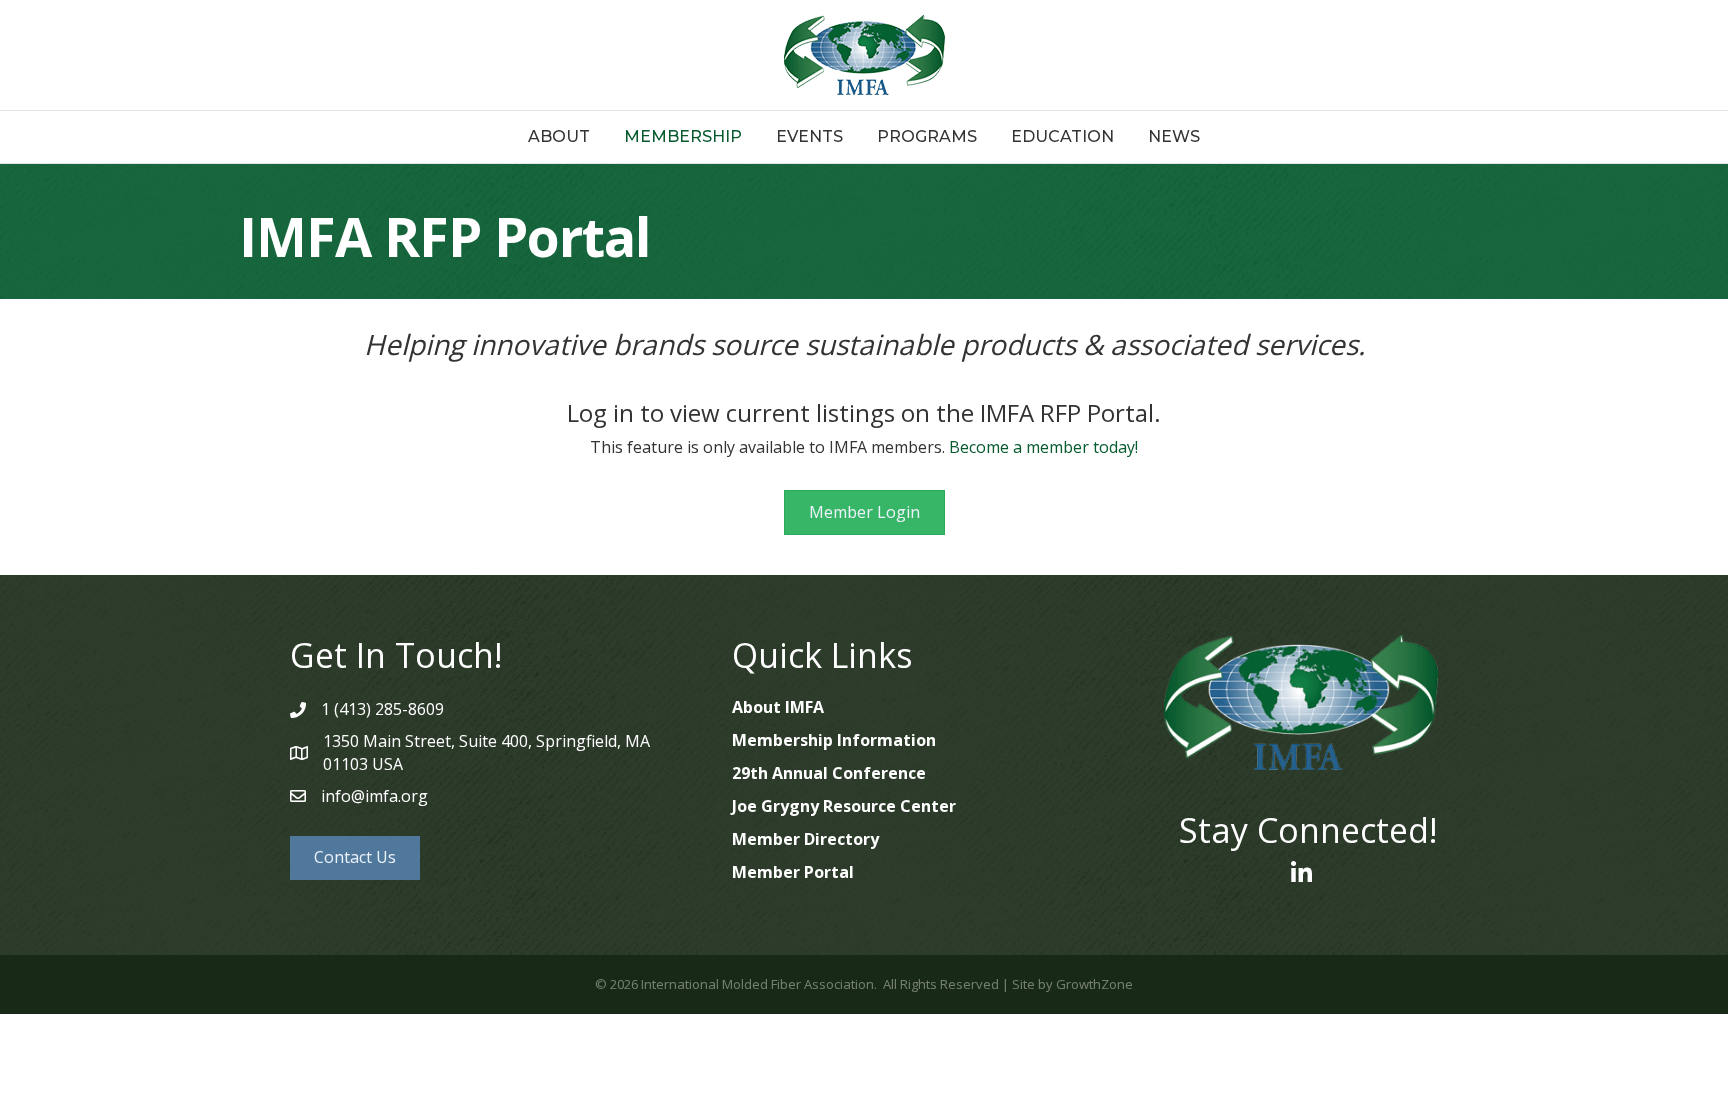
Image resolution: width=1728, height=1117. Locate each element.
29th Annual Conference (829, 773)
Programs (927, 136)
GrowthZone (1094, 984)
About (559, 136)
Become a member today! (1043, 447)
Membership (683, 136)
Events (809, 136)
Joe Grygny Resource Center (844, 806)
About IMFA (778, 707)
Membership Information (834, 740)
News (1174, 136)
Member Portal (793, 872)
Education (1062, 136)
